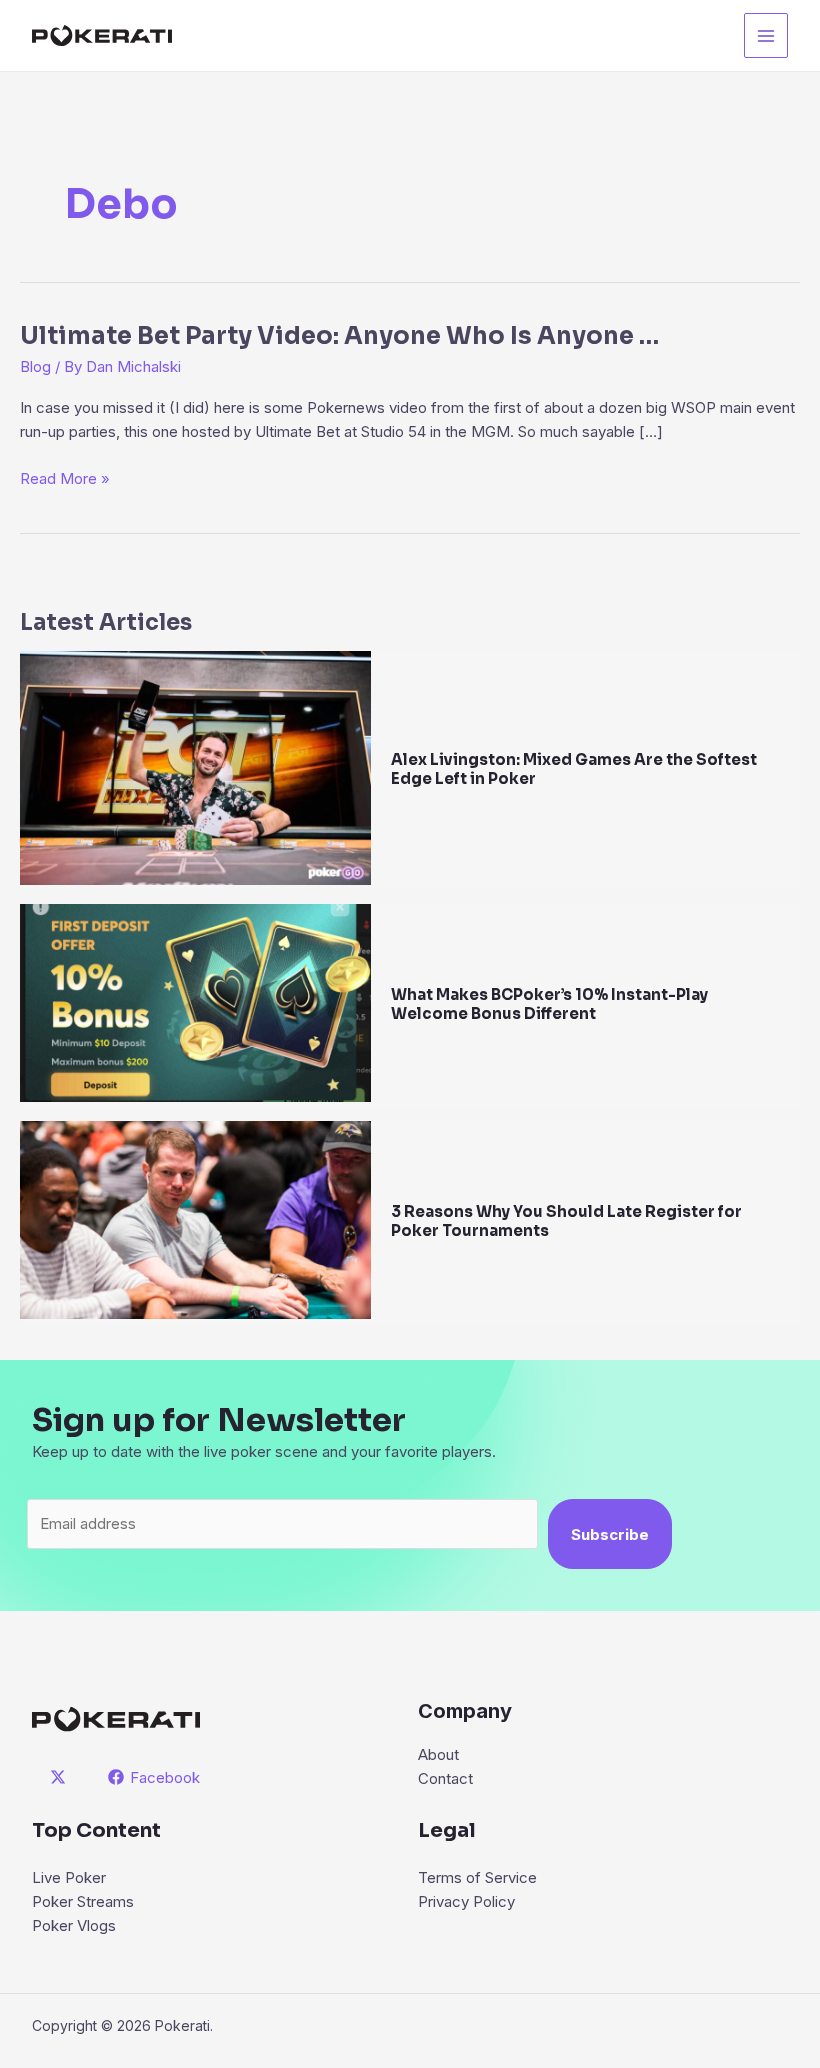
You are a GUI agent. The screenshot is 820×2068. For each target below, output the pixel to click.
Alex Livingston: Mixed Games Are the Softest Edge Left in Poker (574, 769)
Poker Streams (83, 1901)
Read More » (65, 479)
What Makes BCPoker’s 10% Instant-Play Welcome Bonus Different (549, 1004)
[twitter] (61, 1777)
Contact (445, 1778)
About (438, 1754)
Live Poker (69, 1877)
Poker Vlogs (74, 1925)
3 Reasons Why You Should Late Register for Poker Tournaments (566, 1221)
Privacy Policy (466, 1901)
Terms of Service (477, 1877)
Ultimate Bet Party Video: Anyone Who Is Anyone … (339, 336)
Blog (35, 366)
